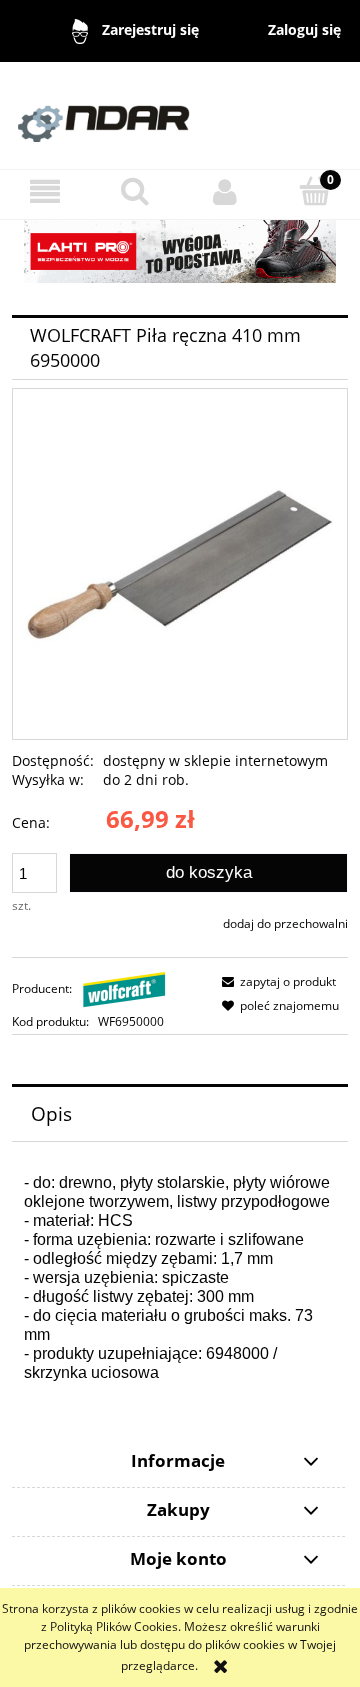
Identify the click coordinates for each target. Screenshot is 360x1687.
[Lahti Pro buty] (180, 250)
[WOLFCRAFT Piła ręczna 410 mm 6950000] (180, 563)
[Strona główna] (180, 114)
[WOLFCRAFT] (124, 988)
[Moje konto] (225, 191)
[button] (45, 191)
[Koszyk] (315, 190)
